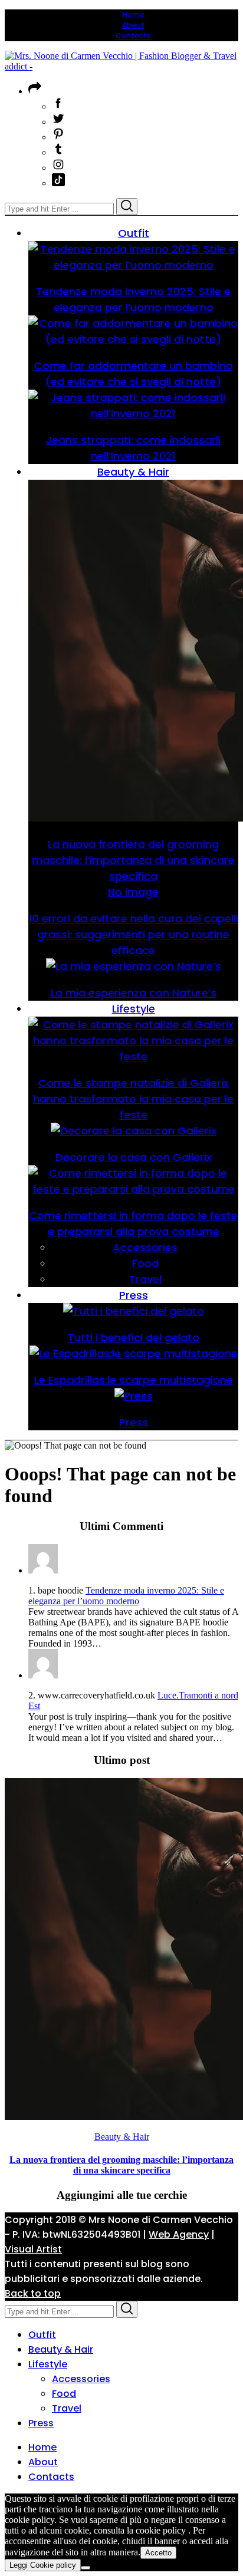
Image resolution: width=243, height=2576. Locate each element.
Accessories (81, 2379)
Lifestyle (48, 2364)
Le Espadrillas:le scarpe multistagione (134, 1380)
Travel (67, 2408)
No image (133, 892)
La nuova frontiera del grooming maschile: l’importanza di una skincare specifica (133, 860)
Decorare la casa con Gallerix (134, 1157)
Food (64, 2394)
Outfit (42, 2335)
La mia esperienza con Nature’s (134, 993)
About (133, 25)
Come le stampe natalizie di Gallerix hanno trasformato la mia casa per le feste (133, 1099)
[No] (86, 2568)
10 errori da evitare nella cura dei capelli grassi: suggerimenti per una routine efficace (134, 934)
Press (134, 1422)
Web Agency (179, 2234)
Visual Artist (33, 2249)
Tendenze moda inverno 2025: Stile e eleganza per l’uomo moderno (126, 1596)
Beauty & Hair (122, 2137)
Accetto (158, 2553)
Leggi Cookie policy (43, 2565)
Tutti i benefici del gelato (134, 1338)
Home (134, 14)
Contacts (133, 36)
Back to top (33, 2293)
